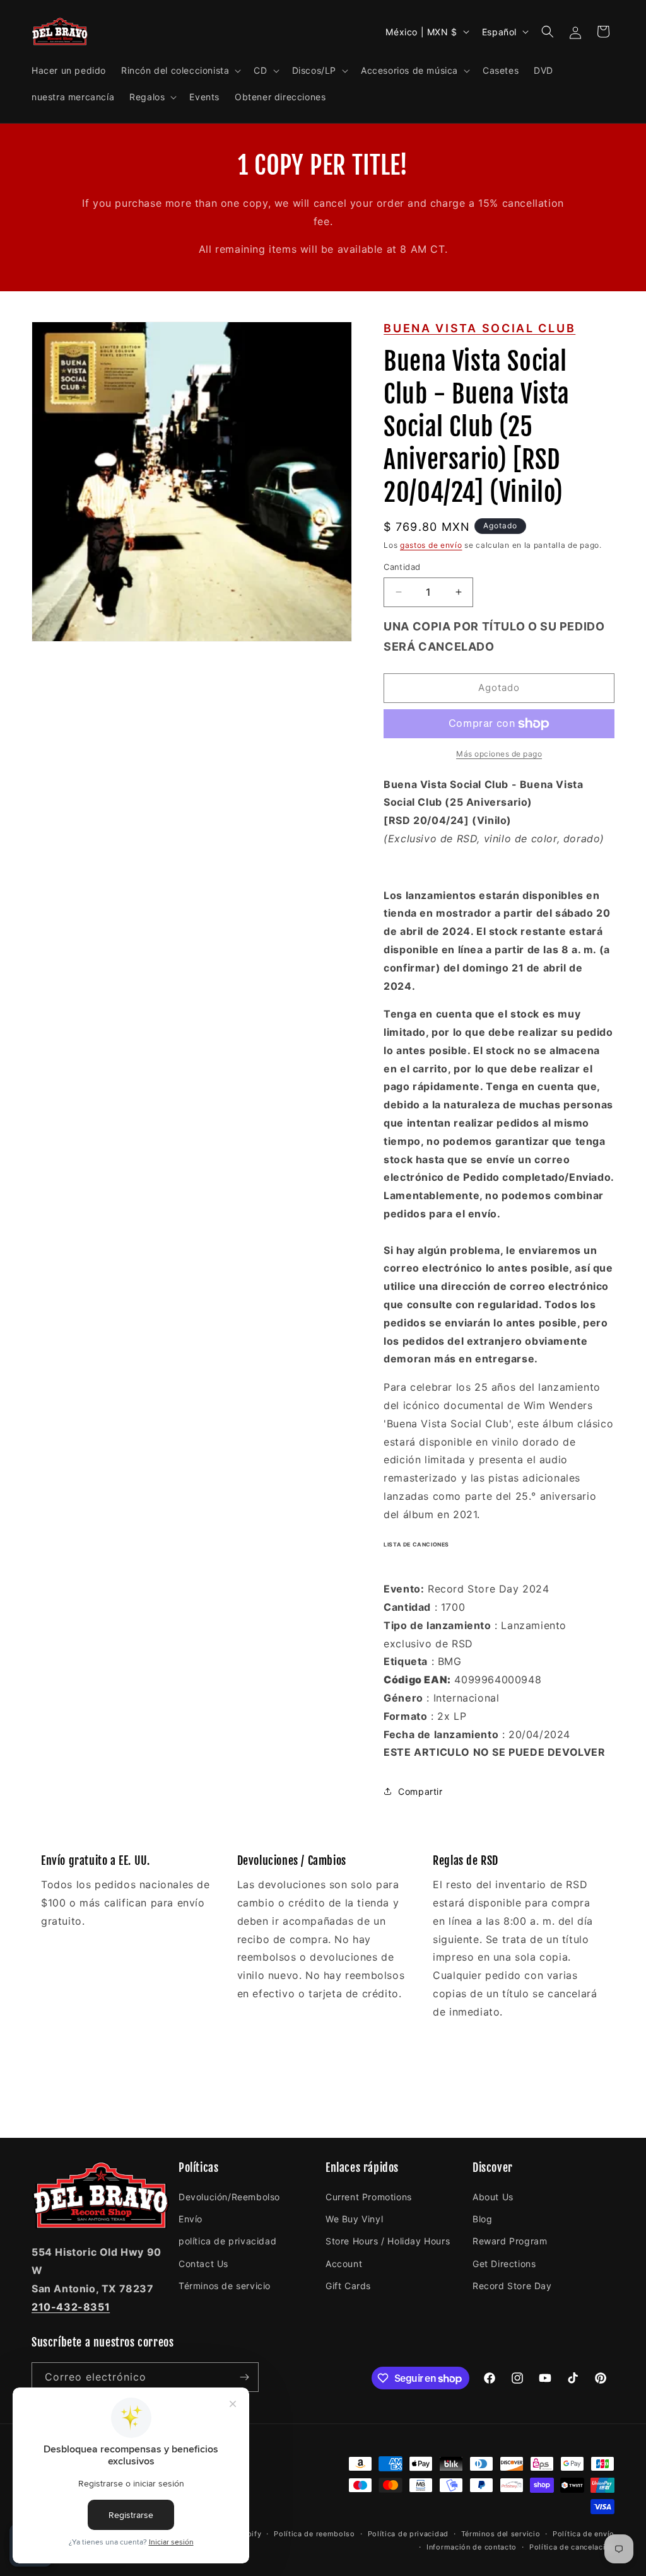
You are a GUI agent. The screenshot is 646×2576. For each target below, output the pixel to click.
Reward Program (510, 2241)
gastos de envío (431, 545)
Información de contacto (472, 2547)
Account (344, 2264)
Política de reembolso (314, 2534)
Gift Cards (348, 2286)
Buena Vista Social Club (479, 328)
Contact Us (203, 2264)
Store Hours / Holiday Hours (388, 2241)
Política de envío (584, 2534)
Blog (482, 2219)
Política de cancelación (572, 2547)
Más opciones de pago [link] (499, 754)
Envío (191, 2219)
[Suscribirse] (244, 2377)
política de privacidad (227, 2241)
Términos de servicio (225, 2286)
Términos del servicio (501, 2534)
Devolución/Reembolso (229, 2197)
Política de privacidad (408, 2534)
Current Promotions (369, 2197)
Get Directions (504, 2264)
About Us (493, 2197)
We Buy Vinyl (354, 2219)
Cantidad (402, 567)
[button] (180, 71)
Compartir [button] (420, 1791)
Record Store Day (512, 2286)
